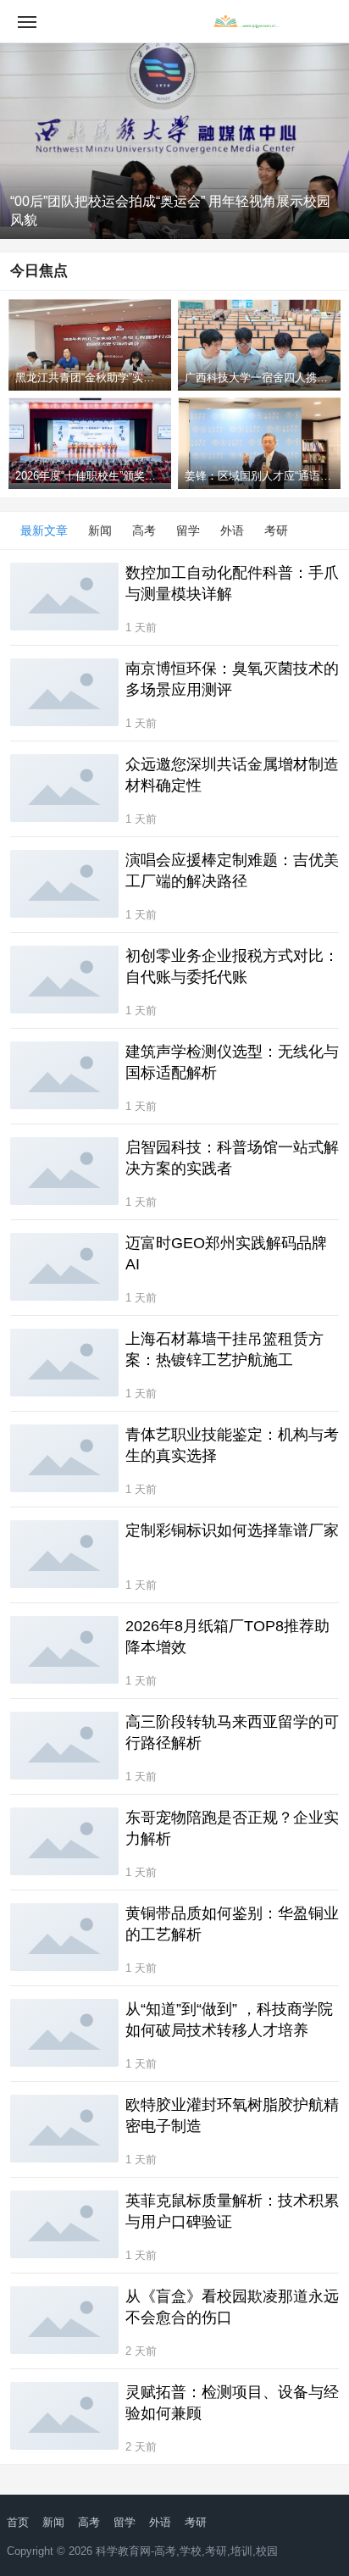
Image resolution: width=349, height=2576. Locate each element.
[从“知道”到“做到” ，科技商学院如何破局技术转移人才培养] (64, 2033)
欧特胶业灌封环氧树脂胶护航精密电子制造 (232, 2115)
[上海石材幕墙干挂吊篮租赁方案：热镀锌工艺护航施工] (64, 1363)
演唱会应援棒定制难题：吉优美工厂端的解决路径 (232, 871)
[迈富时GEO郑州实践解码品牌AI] (64, 1267)
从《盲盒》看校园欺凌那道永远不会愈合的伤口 (232, 2307)
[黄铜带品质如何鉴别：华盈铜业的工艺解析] (64, 1937)
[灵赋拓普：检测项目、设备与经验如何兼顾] (64, 2416)
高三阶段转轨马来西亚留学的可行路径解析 (232, 1732)
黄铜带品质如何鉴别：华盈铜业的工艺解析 (232, 1924)
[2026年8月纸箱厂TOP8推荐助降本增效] (64, 1650)
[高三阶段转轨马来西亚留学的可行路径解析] (64, 1746)
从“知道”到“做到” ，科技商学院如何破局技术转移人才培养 (229, 2020)
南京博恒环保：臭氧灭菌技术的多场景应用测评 (232, 679)
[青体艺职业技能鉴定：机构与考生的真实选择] (64, 1458)
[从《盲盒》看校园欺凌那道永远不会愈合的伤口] (64, 2320)
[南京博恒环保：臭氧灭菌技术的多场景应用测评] (64, 692)
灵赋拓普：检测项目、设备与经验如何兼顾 (232, 2403)
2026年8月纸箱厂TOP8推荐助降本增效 (227, 1637)
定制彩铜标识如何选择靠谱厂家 (232, 1530)
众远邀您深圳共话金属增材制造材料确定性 (232, 775)
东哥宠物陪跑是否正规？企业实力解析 (232, 1828)
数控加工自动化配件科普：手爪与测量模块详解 (232, 583)
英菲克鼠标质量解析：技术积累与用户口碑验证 (232, 2211)
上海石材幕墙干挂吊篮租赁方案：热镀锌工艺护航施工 (224, 1349)
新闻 (100, 530)
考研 (276, 530)
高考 (144, 530)
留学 (188, 530)
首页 (18, 2522)
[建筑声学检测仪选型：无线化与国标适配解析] (64, 1075)
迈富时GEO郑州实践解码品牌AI (226, 1254)
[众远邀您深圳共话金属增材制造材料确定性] (64, 788)
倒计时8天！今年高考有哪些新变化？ (122, 220)
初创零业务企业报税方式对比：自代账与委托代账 (232, 966)
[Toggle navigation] (27, 21)
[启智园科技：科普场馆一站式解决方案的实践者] (64, 1171)
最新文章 (44, 530)
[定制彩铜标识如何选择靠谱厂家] (64, 1554)
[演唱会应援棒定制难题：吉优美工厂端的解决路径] (64, 884)
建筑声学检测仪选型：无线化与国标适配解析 (232, 1062)
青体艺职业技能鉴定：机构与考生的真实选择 (232, 1445)
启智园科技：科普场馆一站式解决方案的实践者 (232, 1158)
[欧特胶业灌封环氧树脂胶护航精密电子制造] (64, 2129)
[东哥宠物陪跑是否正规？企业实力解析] (64, 1841)
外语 (232, 530)
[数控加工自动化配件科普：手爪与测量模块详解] (64, 597)
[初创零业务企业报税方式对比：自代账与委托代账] (64, 980)
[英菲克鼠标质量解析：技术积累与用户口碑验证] (64, 2224)
